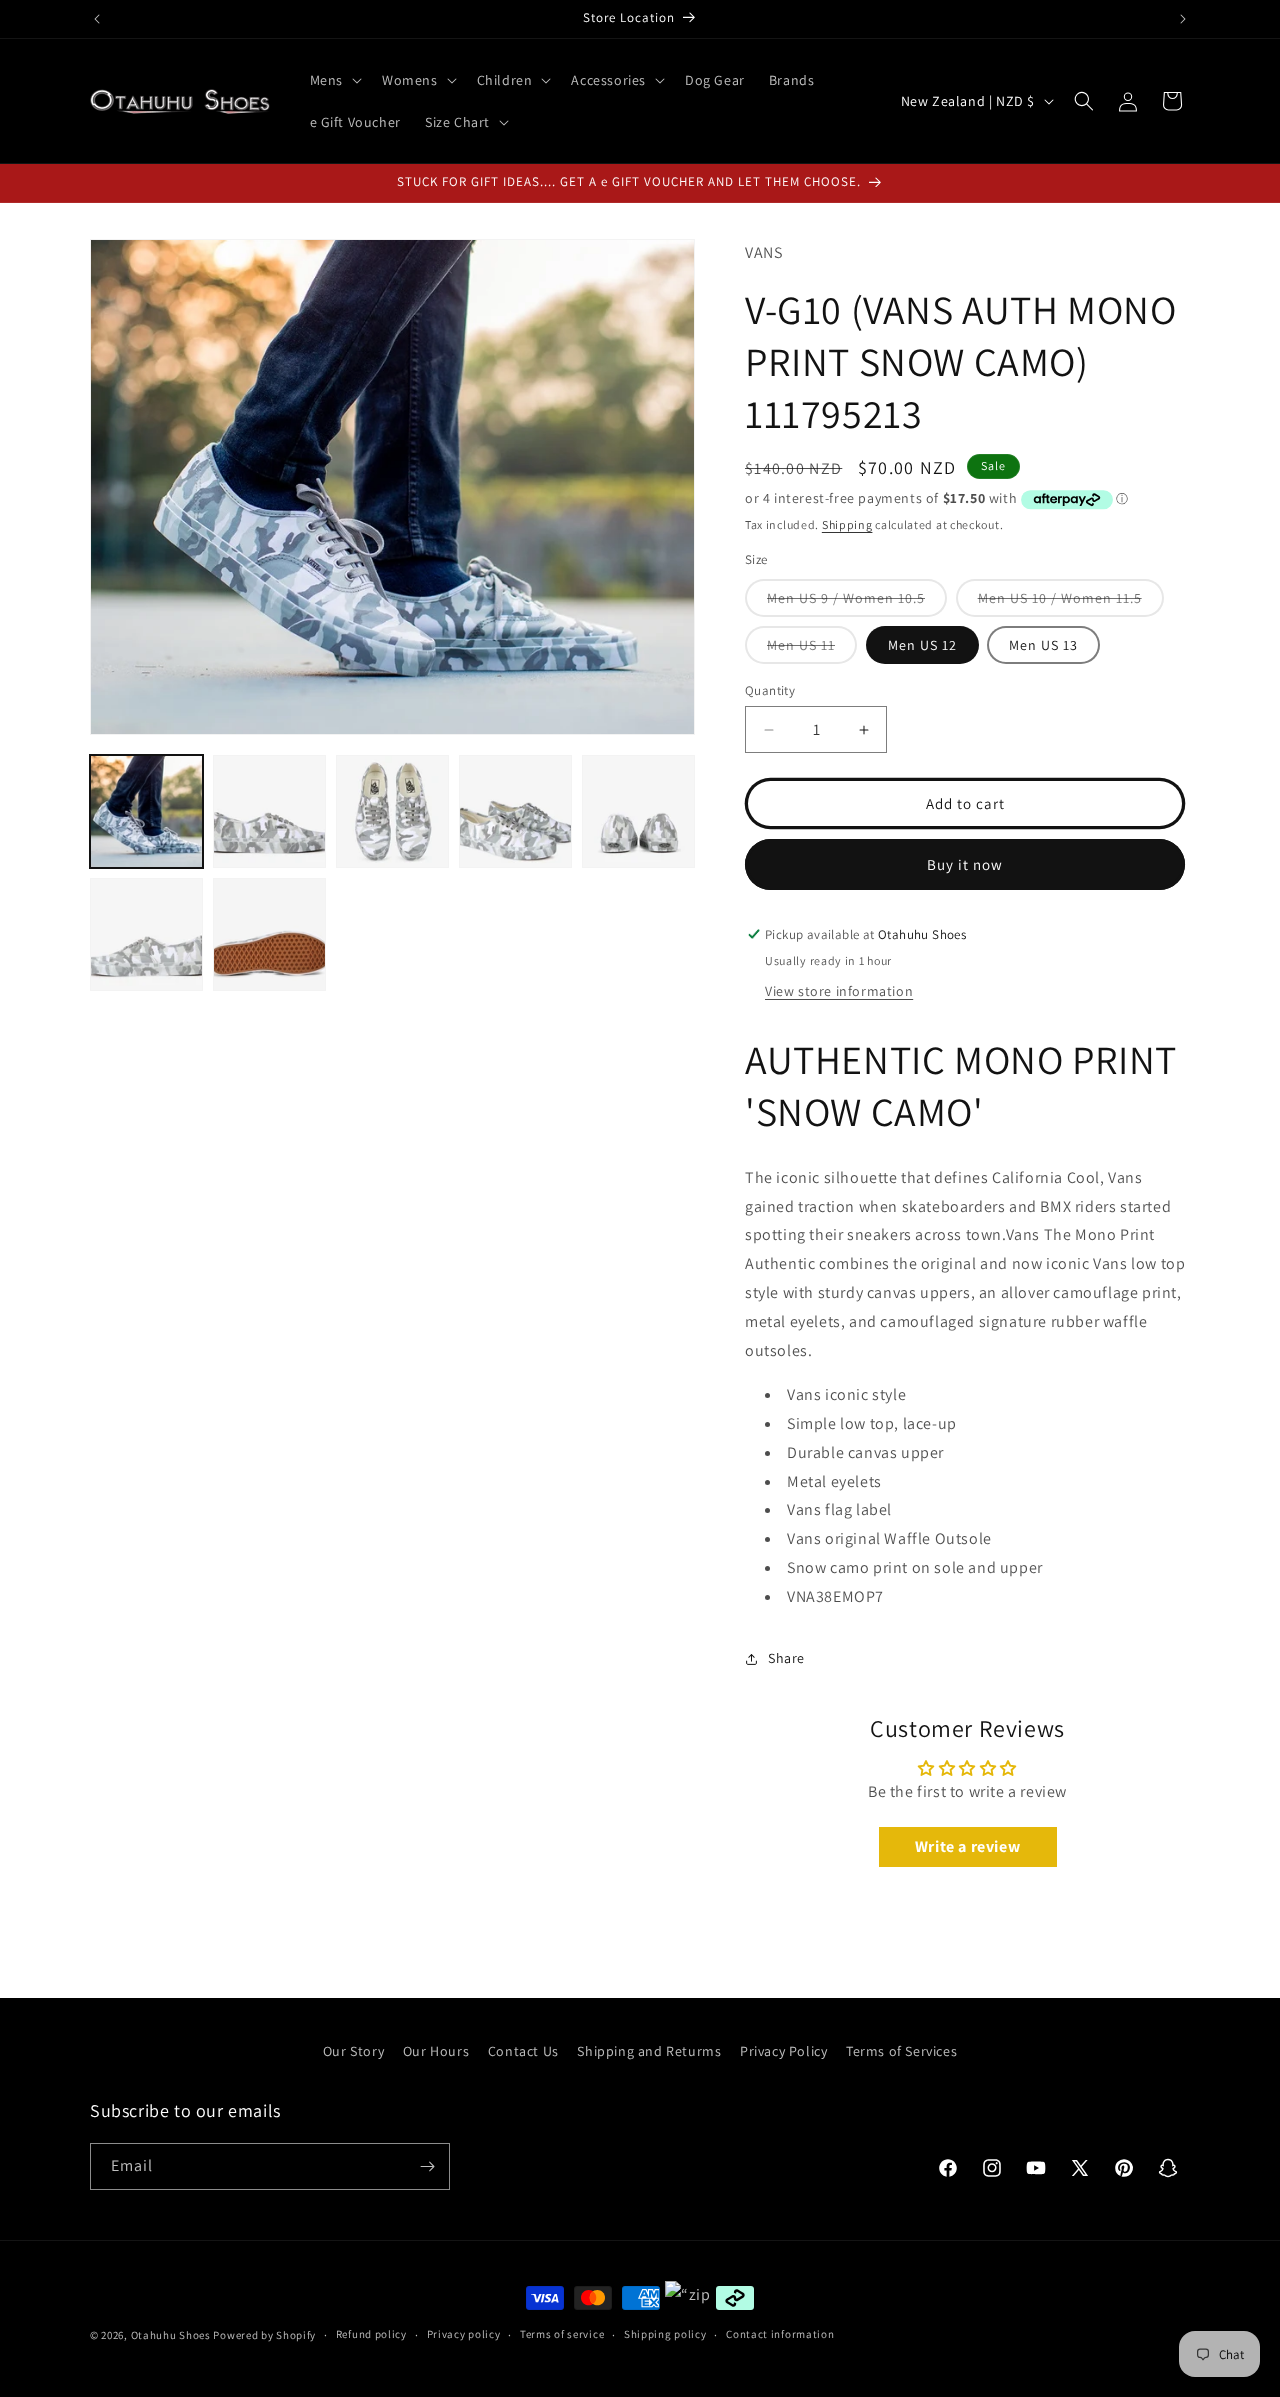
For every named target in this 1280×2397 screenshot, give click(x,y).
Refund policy (371, 2334)
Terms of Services (901, 2051)
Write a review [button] (967, 1846)
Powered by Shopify (264, 2335)
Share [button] (786, 1658)
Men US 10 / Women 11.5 (1071, 602)
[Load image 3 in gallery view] (392, 811)
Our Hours (436, 2051)
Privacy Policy (783, 2051)
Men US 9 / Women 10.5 (857, 602)
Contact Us (523, 2051)
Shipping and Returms (649, 2051)
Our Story (353, 2051)
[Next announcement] (1183, 19)
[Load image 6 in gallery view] (146, 934)
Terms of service (562, 2334)
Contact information (780, 2334)
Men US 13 (1043, 645)
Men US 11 (812, 649)
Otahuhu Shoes (171, 2335)
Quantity (770, 690)
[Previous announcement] (97, 19)
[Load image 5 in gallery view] (638, 811)
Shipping (847, 524)
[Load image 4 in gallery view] (515, 811)
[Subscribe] (427, 2166)
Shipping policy (665, 2334)
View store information (839, 991)
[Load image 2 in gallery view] (269, 811)
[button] (334, 80)
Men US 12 (922, 645)
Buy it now (965, 864)
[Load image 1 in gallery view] (146, 811)
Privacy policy (464, 2334)
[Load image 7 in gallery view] (269, 934)
